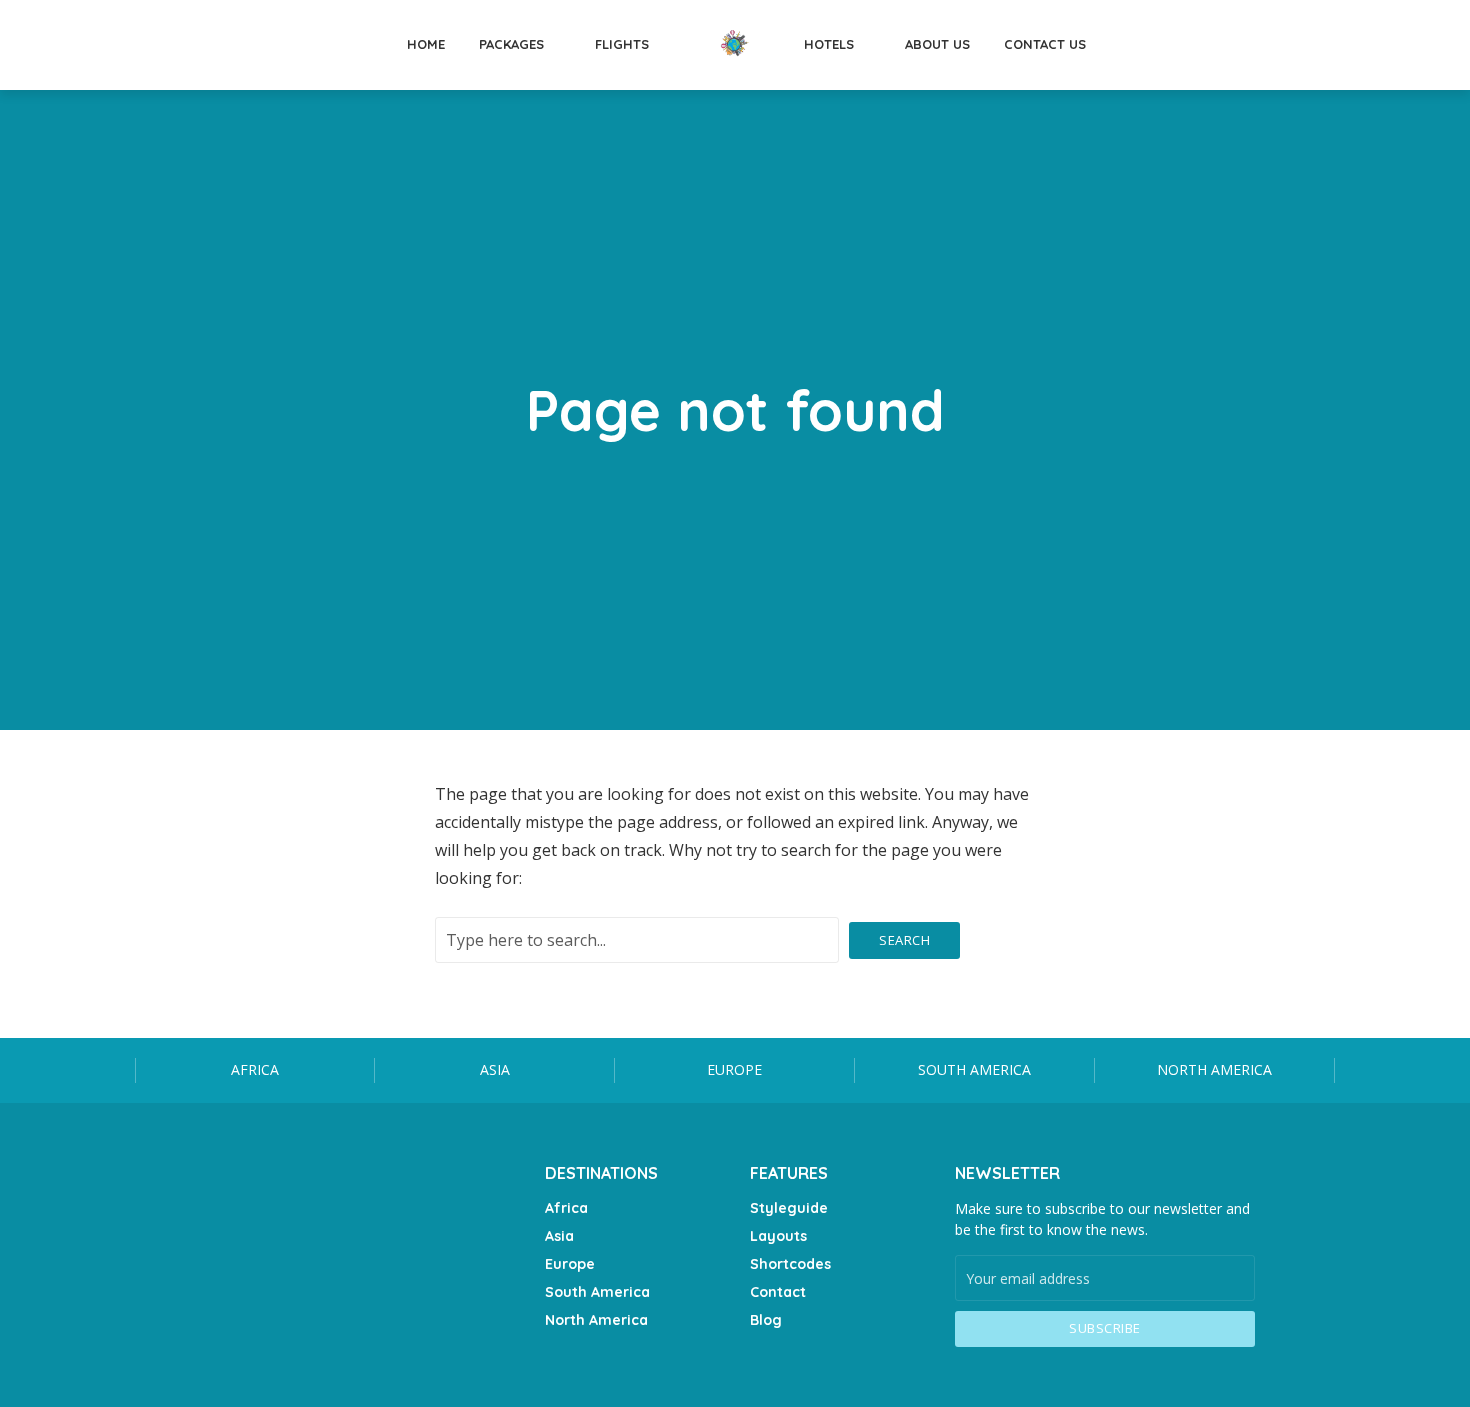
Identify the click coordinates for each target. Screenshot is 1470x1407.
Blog (766, 1320)
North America (1214, 1069)
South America (974, 1069)
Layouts (778, 1236)
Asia (495, 1069)
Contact (778, 1292)
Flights (622, 44)
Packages (511, 44)
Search (904, 940)
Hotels (829, 44)
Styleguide (789, 1208)
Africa (255, 1069)
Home (426, 44)
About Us (937, 44)
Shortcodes (790, 1264)
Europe (734, 1069)
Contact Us (1045, 44)
